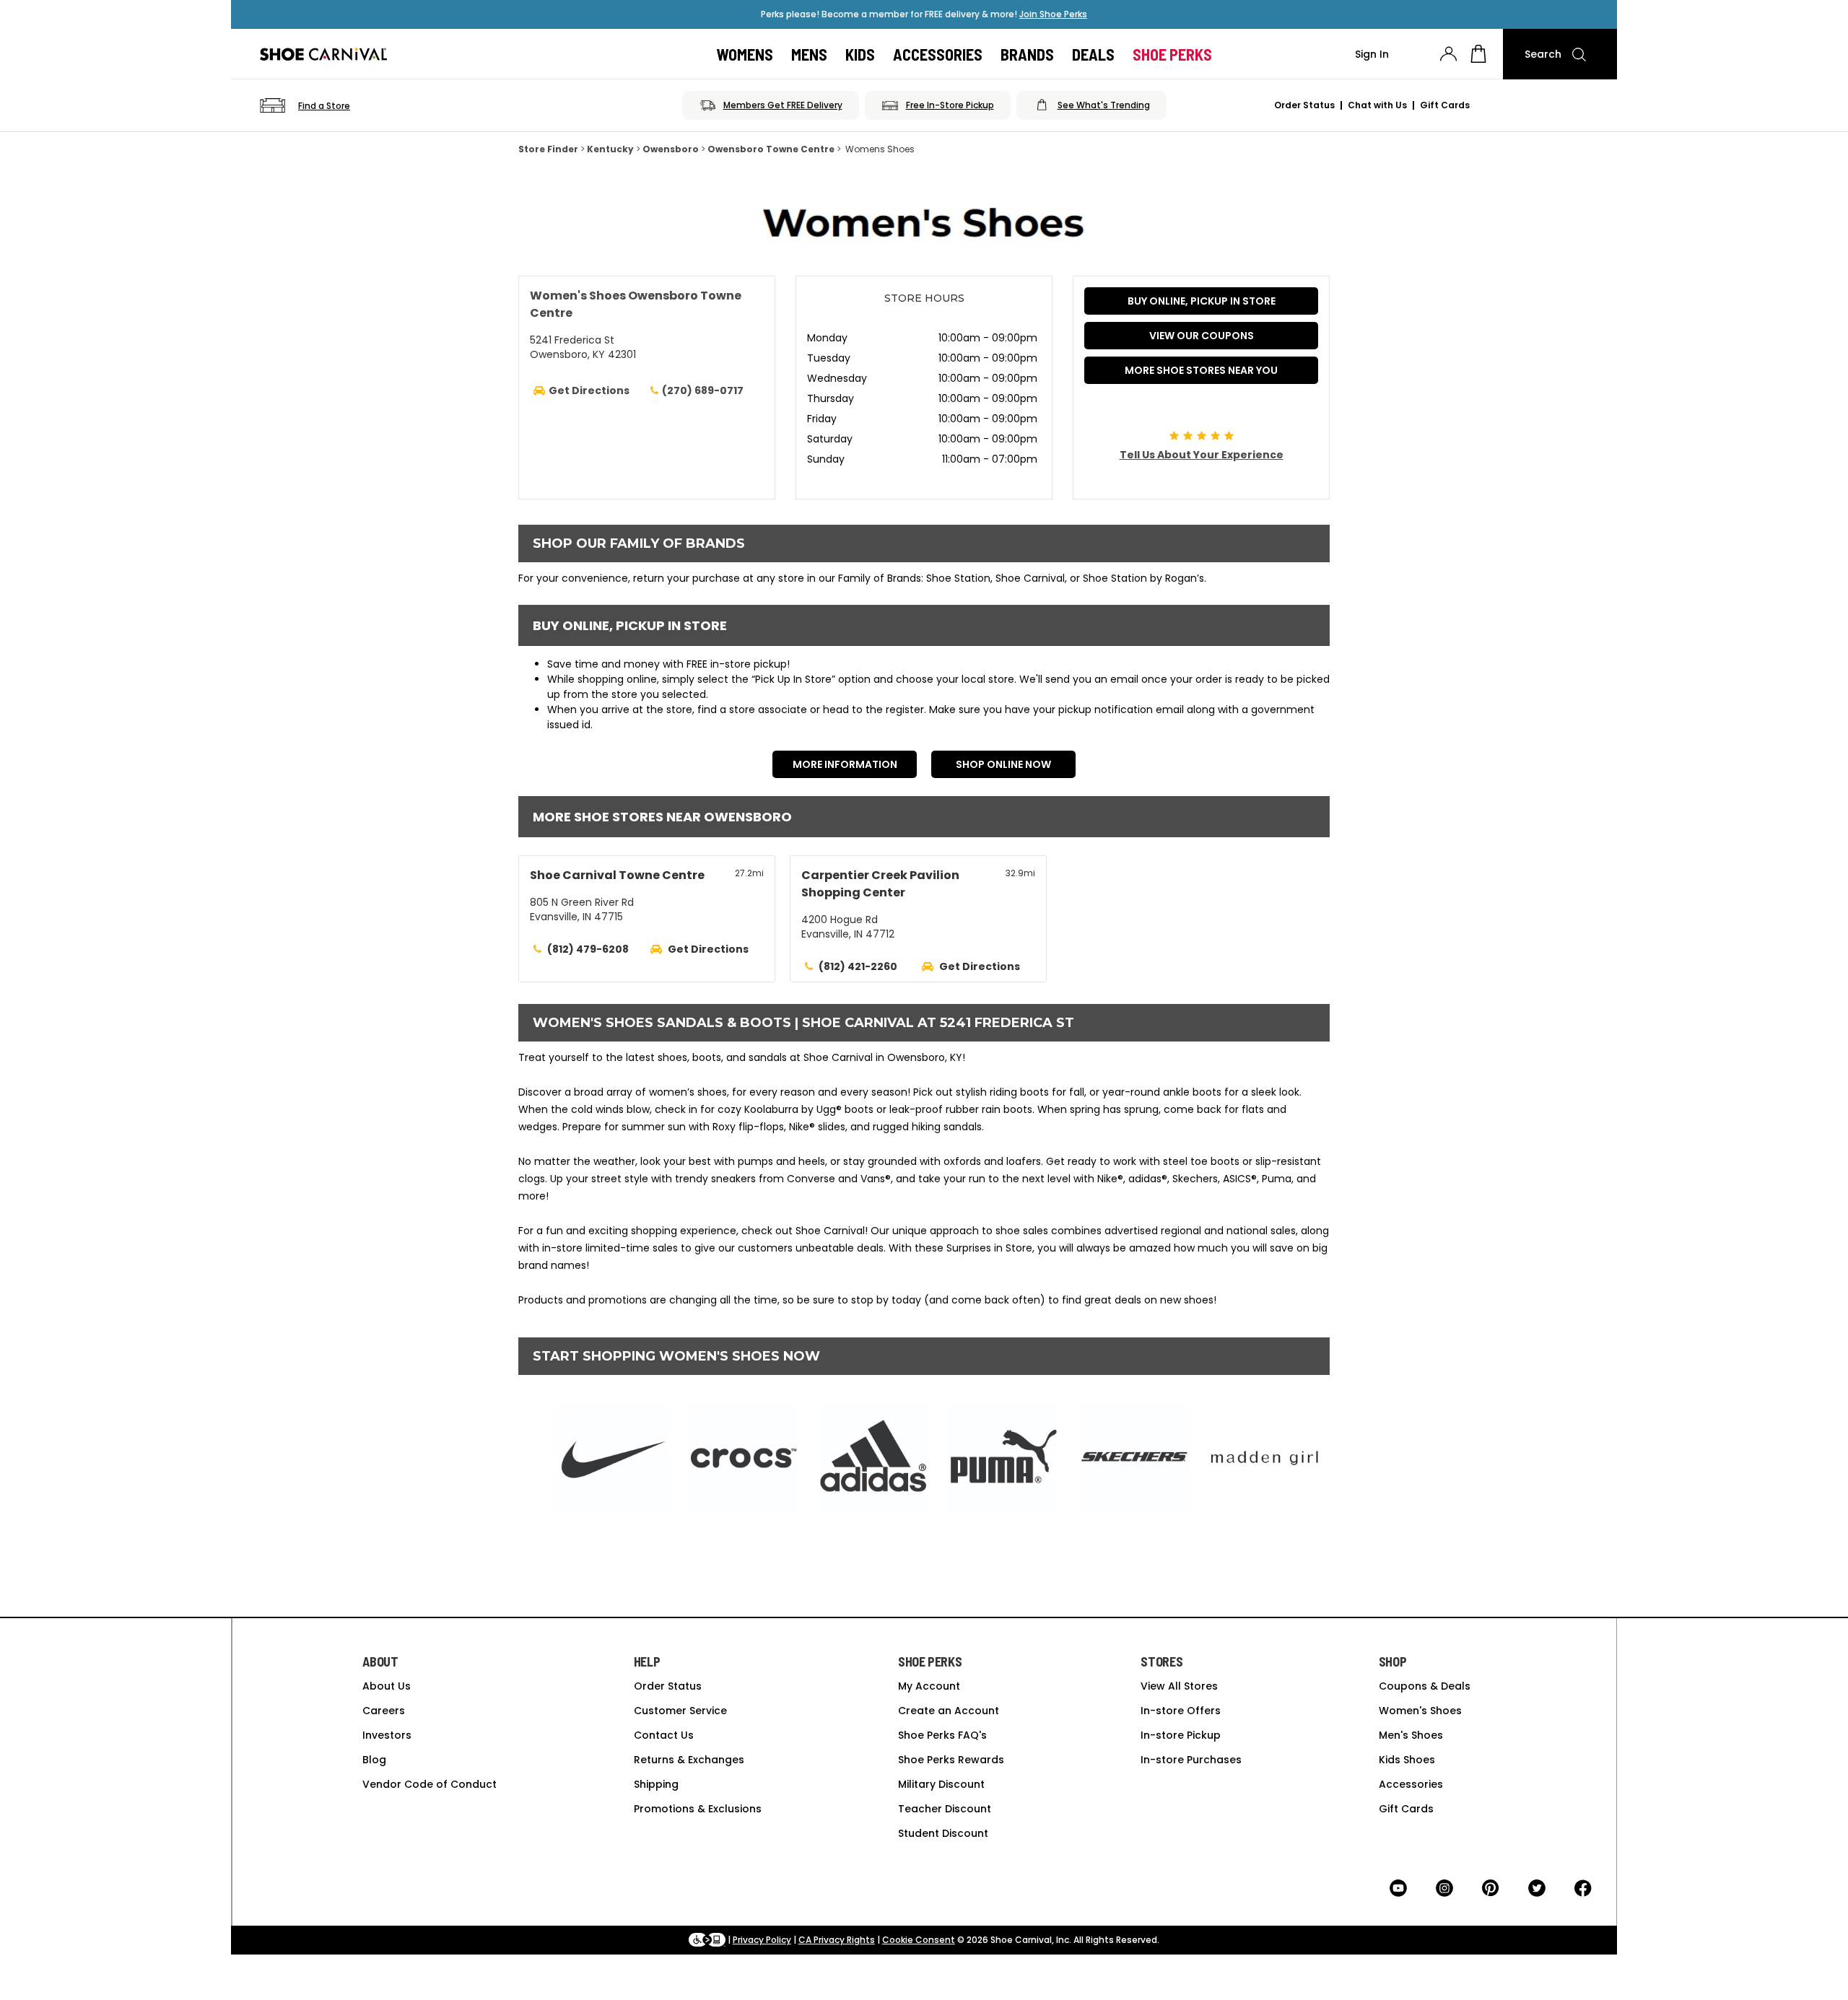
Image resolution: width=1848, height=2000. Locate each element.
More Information (845, 764)
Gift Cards (1445, 105)
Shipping (656, 1784)
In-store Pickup (1181, 1735)
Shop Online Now (1003, 764)
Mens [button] (809, 54)
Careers (384, 1711)
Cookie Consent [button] (919, 1940)
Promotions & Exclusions (698, 1809)
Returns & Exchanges (689, 1760)
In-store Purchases (1191, 1760)
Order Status (1304, 105)
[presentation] (1448, 54)
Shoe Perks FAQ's (942, 1735)
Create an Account (949, 1711)
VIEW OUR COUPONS (1202, 336)
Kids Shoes (1407, 1760)
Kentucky (610, 149)
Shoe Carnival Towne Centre (617, 875)
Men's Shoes (1411, 1735)
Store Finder (548, 149)
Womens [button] (745, 54)
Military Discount (941, 1784)
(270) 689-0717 (703, 390)
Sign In (1372, 54)
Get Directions (708, 949)
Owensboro (671, 149)
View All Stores (1179, 1686)
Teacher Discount (945, 1809)
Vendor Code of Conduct (430, 1784)
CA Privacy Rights (837, 1940)
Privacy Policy (762, 1940)
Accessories (1411, 1784)
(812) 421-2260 (858, 966)
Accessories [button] (938, 54)
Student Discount (943, 1833)
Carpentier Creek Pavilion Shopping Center (880, 884)
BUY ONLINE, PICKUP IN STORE (1202, 301)
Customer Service (680, 1711)
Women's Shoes (1420, 1711)
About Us (387, 1686)
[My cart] (1478, 54)
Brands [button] (1027, 54)
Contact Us (664, 1735)
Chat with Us (1377, 105)
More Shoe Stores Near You (1201, 370)
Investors (387, 1735)
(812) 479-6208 (588, 949)
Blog (374, 1760)
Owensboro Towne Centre (771, 149)
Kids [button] (860, 54)
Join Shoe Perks (1053, 14)
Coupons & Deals (1425, 1686)
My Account (929, 1686)
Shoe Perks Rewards (951, 1760)
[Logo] (323, 54)
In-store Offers (1181, 1711)
